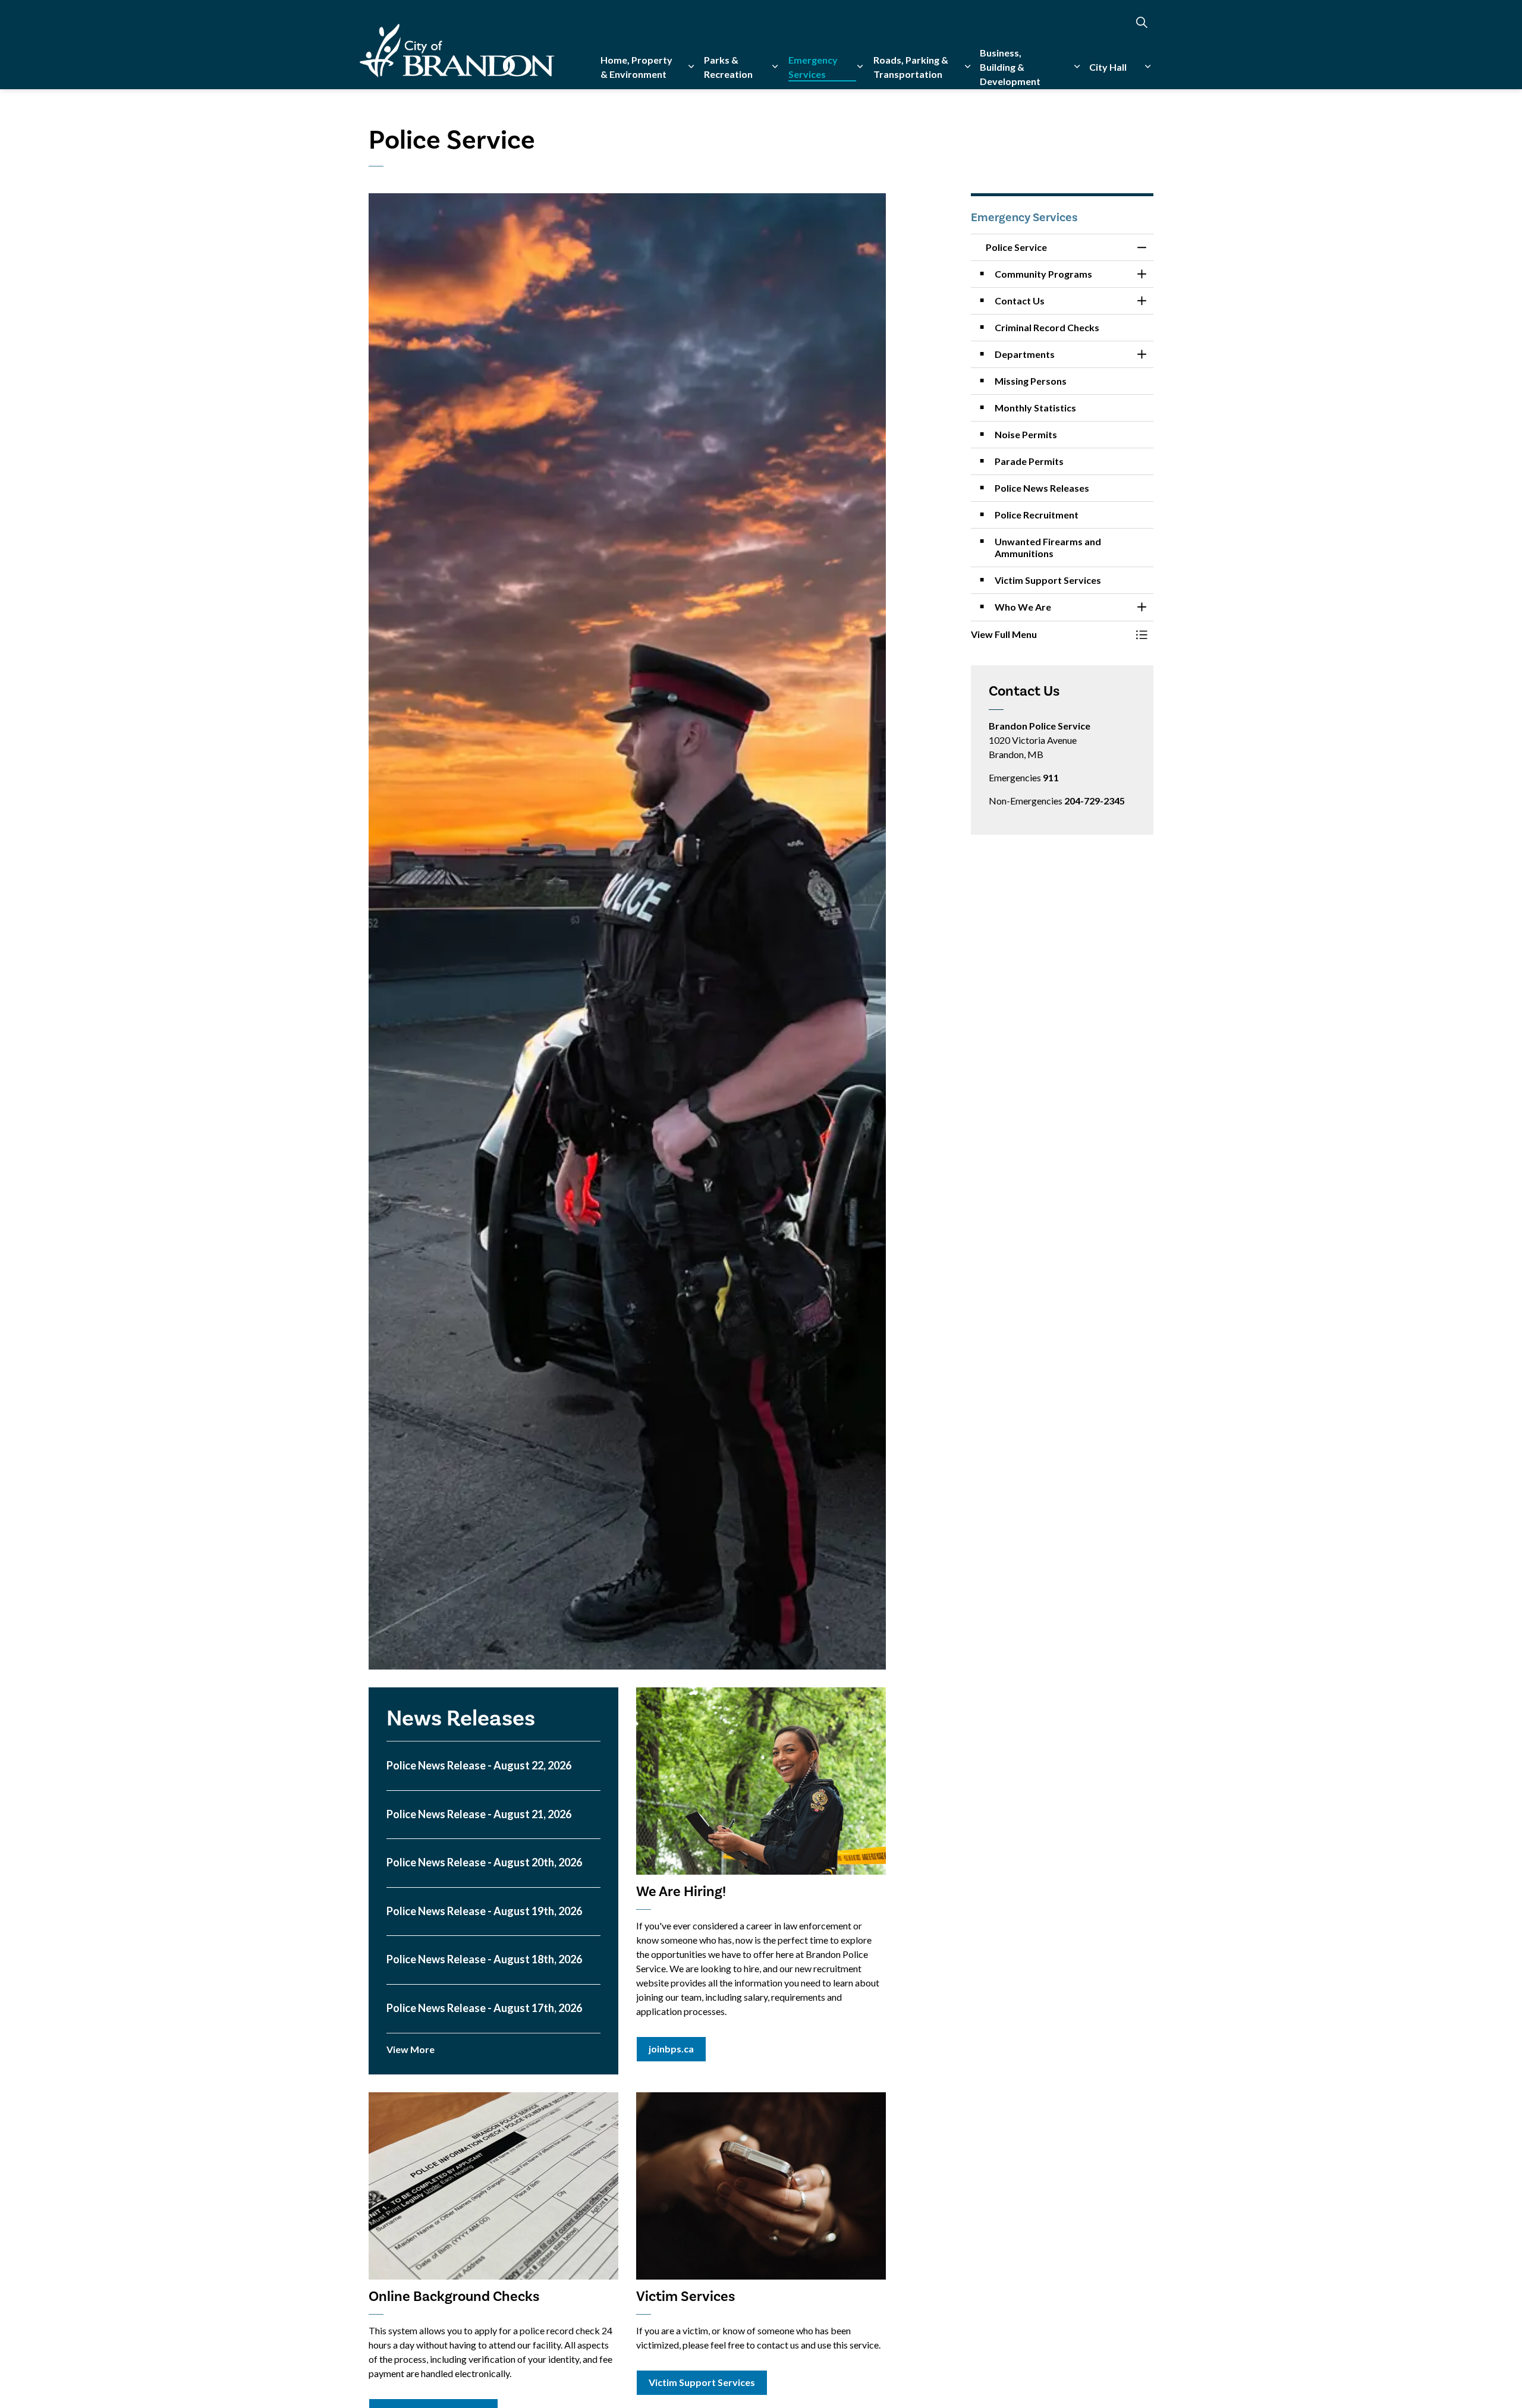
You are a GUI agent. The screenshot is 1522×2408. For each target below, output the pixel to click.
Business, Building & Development (1010, 67)
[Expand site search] (1141, 22)
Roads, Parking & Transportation (911, 67)
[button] (1051, 634)
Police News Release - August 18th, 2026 (484, 1959)
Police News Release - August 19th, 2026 (484, 1911)
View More (411, 2049)
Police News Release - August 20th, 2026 (484, 1862)
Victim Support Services (702, 2382)
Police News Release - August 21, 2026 (479, 1814)
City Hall (1108, 67)
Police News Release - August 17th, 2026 (484, 2008)
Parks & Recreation (728, 67)
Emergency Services (813, 67)
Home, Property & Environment (636, 67)
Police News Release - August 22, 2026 (479, 1766)
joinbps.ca (671, 2049)
